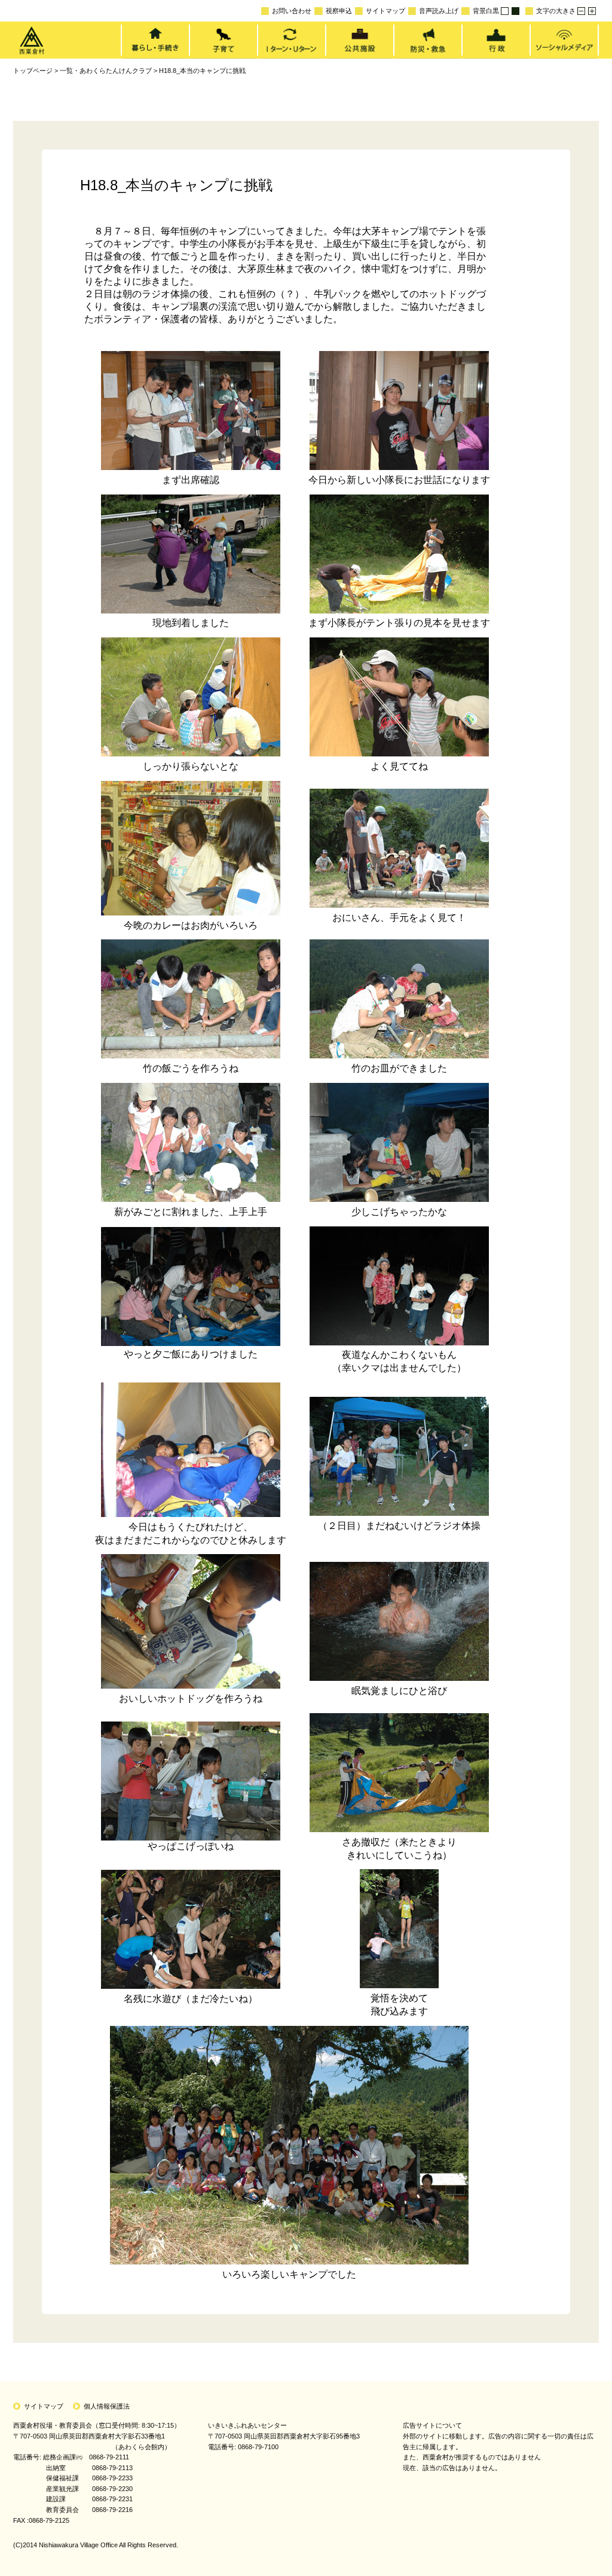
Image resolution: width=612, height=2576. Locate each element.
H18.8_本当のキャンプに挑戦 (202, 71)
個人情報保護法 (107, 2406)
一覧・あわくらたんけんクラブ (106, 71)
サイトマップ (385, 11)
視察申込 (339, 11)
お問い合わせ (292, 11)
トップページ (33, 71)
